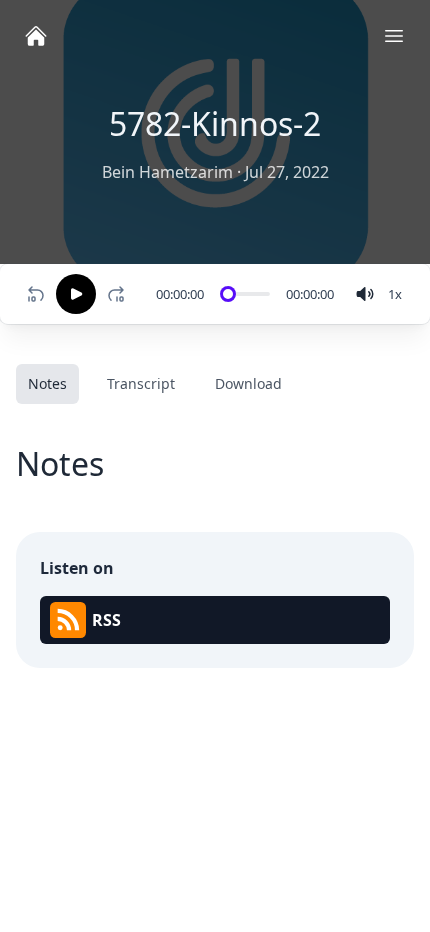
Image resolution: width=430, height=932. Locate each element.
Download (248, 383)
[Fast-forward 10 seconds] (120, 294)
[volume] (365, 294)
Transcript (141, 383)
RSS (106, 620)
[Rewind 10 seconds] (36, 294)
